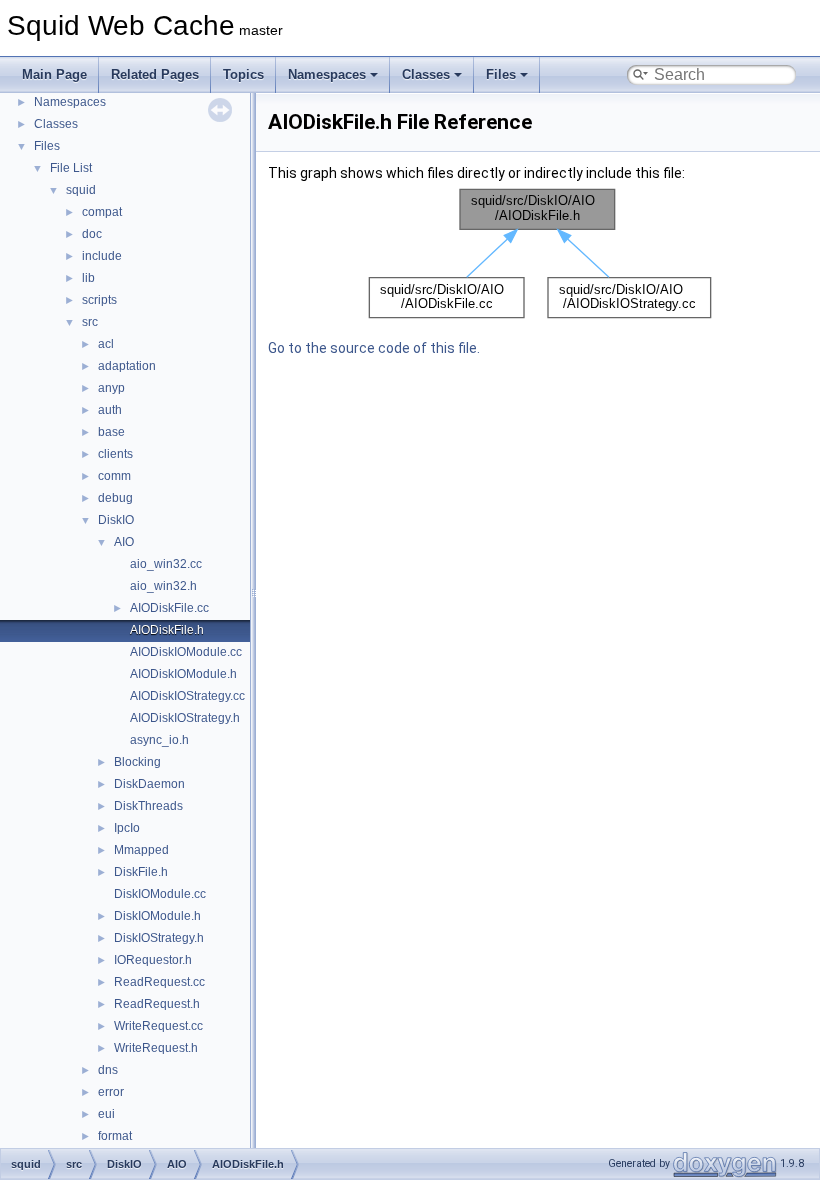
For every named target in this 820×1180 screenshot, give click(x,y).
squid (81, 190)
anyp (111, 388)
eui (106, 1114)
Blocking (137, 762)
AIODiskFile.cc (169, 608)
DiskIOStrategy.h (159, 938)
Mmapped (141, 850)
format (115, 1136)
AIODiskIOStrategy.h (185, 718)
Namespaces (327, 74)
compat (102, 212)
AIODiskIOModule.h (183, 674)
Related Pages (155, 74)
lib (88, 278)
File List (71, 168)
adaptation (127, 366)
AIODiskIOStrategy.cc (187, 696)
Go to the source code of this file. (374, 348)
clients (115, 454)
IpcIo (127, 828)
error (111, 1092)
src (90, 322)
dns (108, 1070)
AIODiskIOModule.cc (186, 652)
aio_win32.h (163, 586)
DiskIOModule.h (157, 916)
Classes (426, 74)
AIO (124, 542)
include (102, 256)
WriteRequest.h (156, 1048)
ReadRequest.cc (159, 982)
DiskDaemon (149, 784)
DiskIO (116, 520)
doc (92, 234)
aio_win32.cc (166, 564)
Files (501, 74)
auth (110, 410)
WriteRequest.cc (158, 1026)
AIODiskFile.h (167, 630)
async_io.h (159, 740)
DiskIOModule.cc (160, 894)
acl (106, 344)
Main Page (54, 74)
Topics (243, 74)
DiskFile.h (141, 872)
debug (115, 498)
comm (114, 476)
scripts (99, 300)
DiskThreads (148, 806)
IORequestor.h (153, 960)
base (111, 432)
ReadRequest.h (157, 1004)
